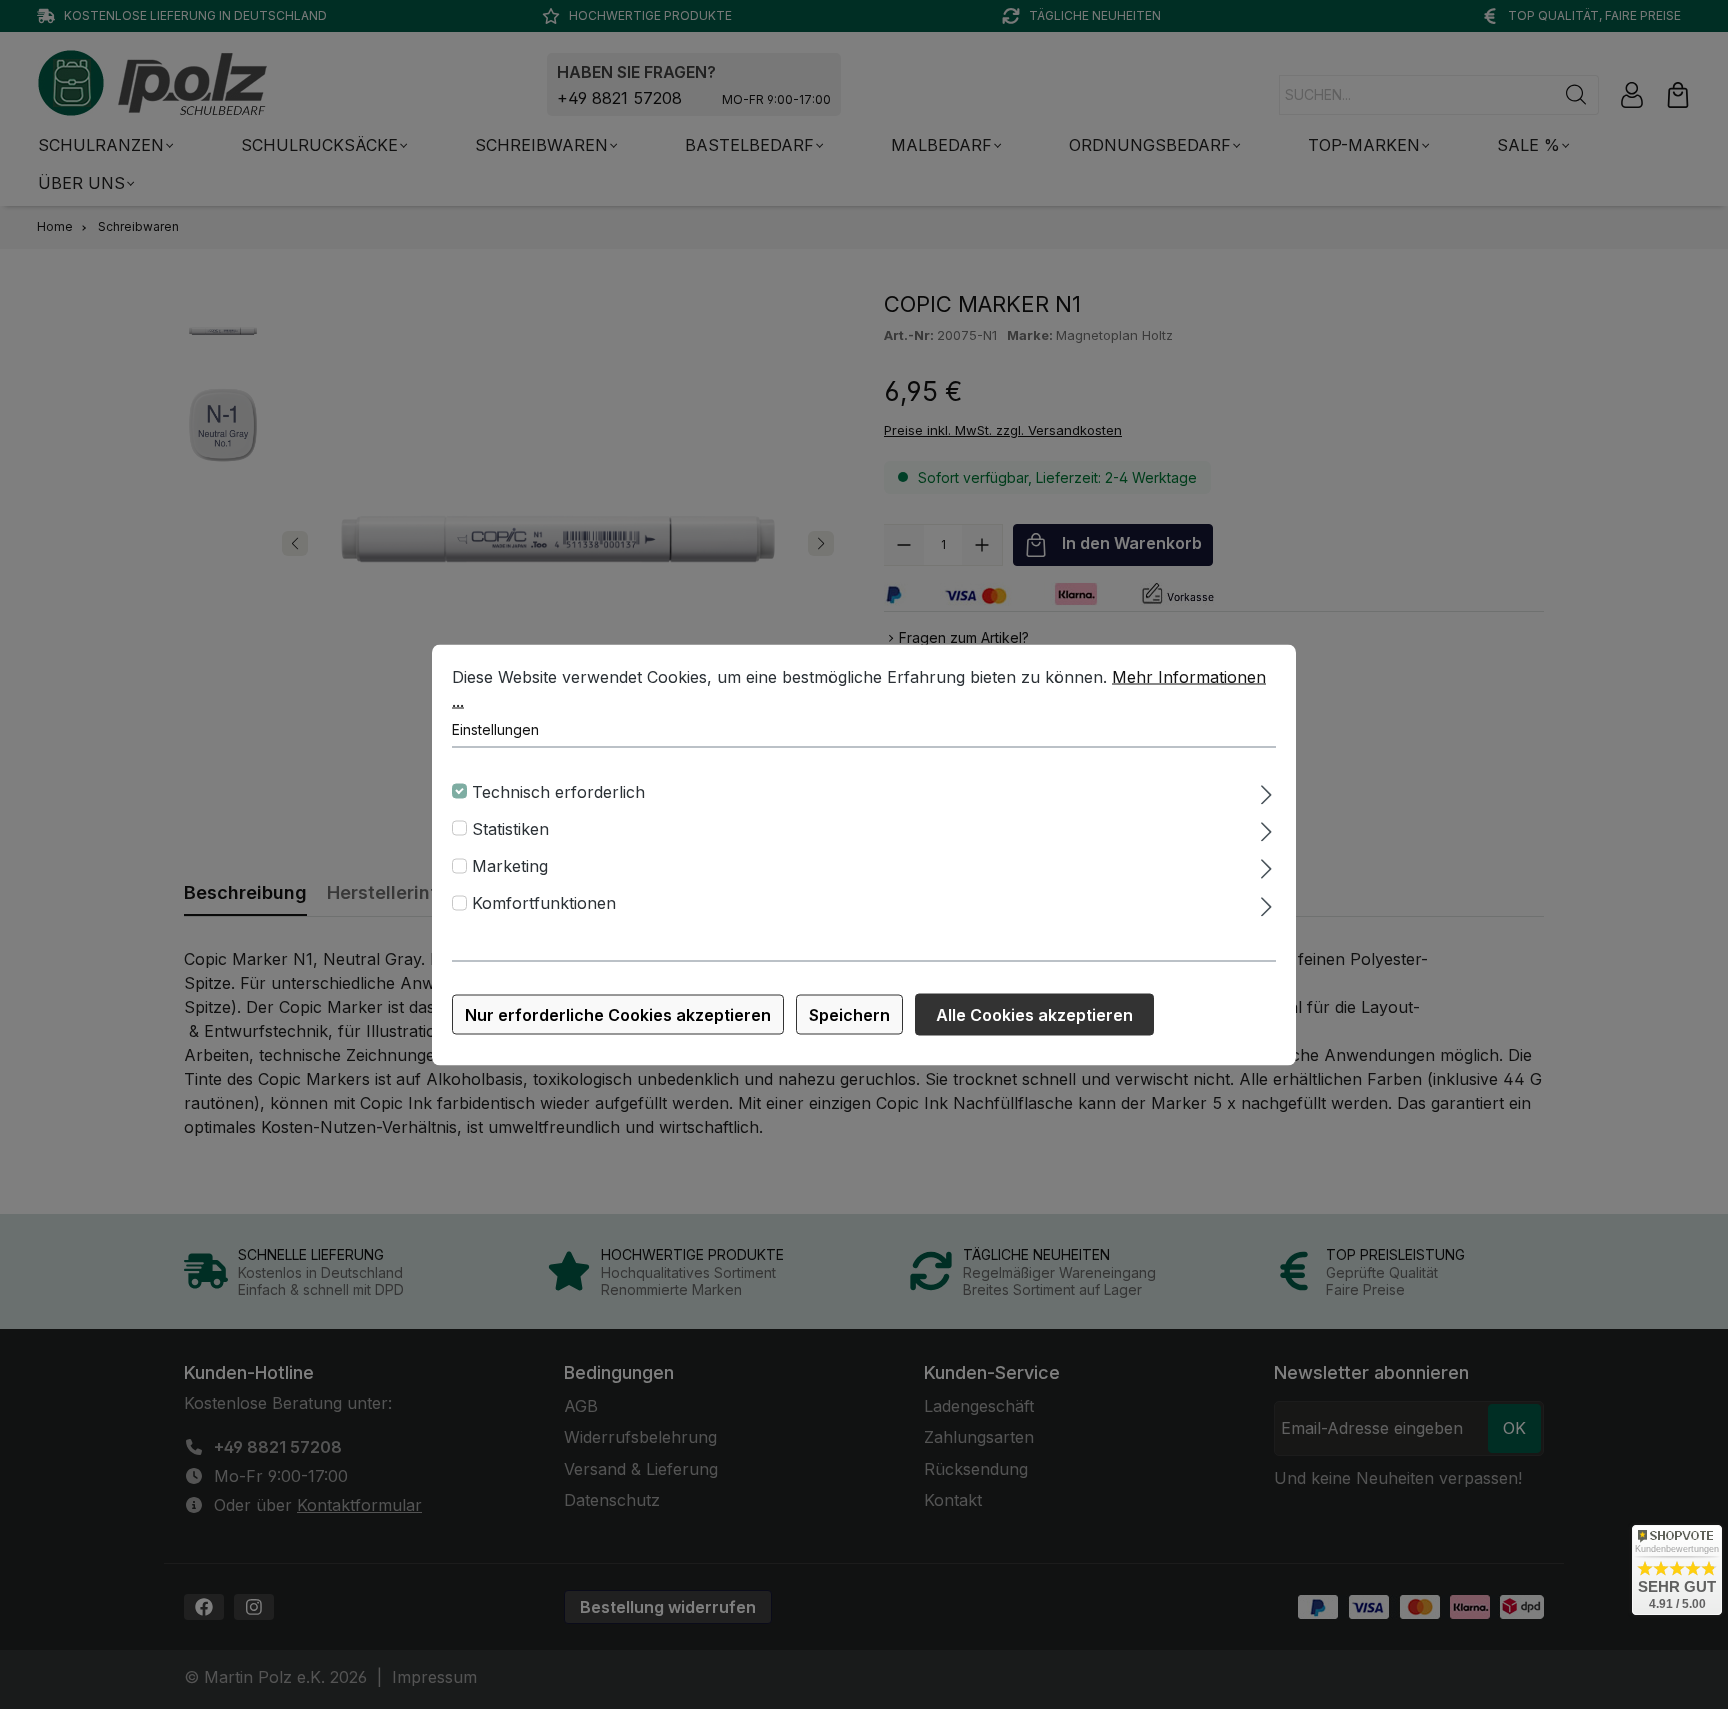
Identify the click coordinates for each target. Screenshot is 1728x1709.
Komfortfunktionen (544, 903)
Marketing (510, 866)
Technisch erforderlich (558, 791)
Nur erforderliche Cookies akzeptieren (618, 1014)
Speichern (849, 1014)
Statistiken (510, 828)
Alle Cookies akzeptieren (1034, 1014)
